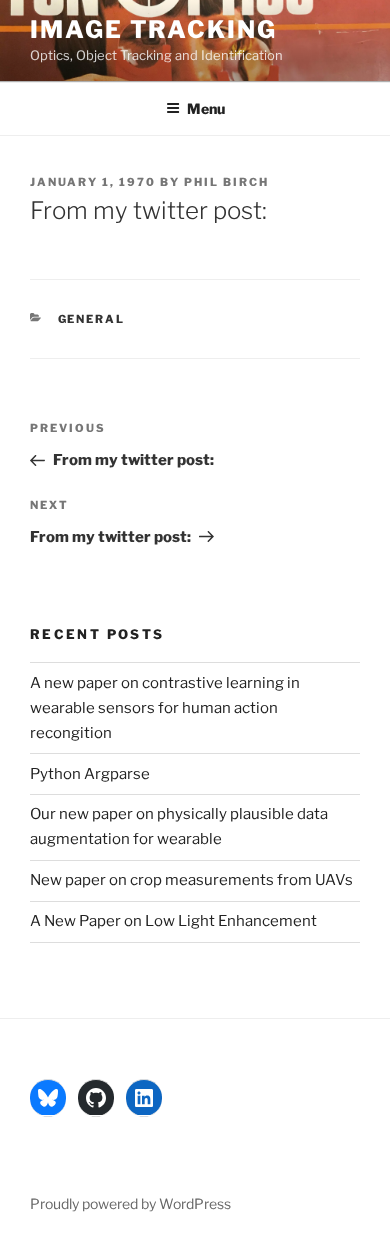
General (92, 319)
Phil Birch (226, 182)
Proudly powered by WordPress (130, 1203)
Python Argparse (90, 774)
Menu (206, 108)
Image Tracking (153, 29)
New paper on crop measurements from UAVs (191, 880)
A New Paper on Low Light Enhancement (173, 921)
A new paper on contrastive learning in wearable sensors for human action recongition (165, 708)
